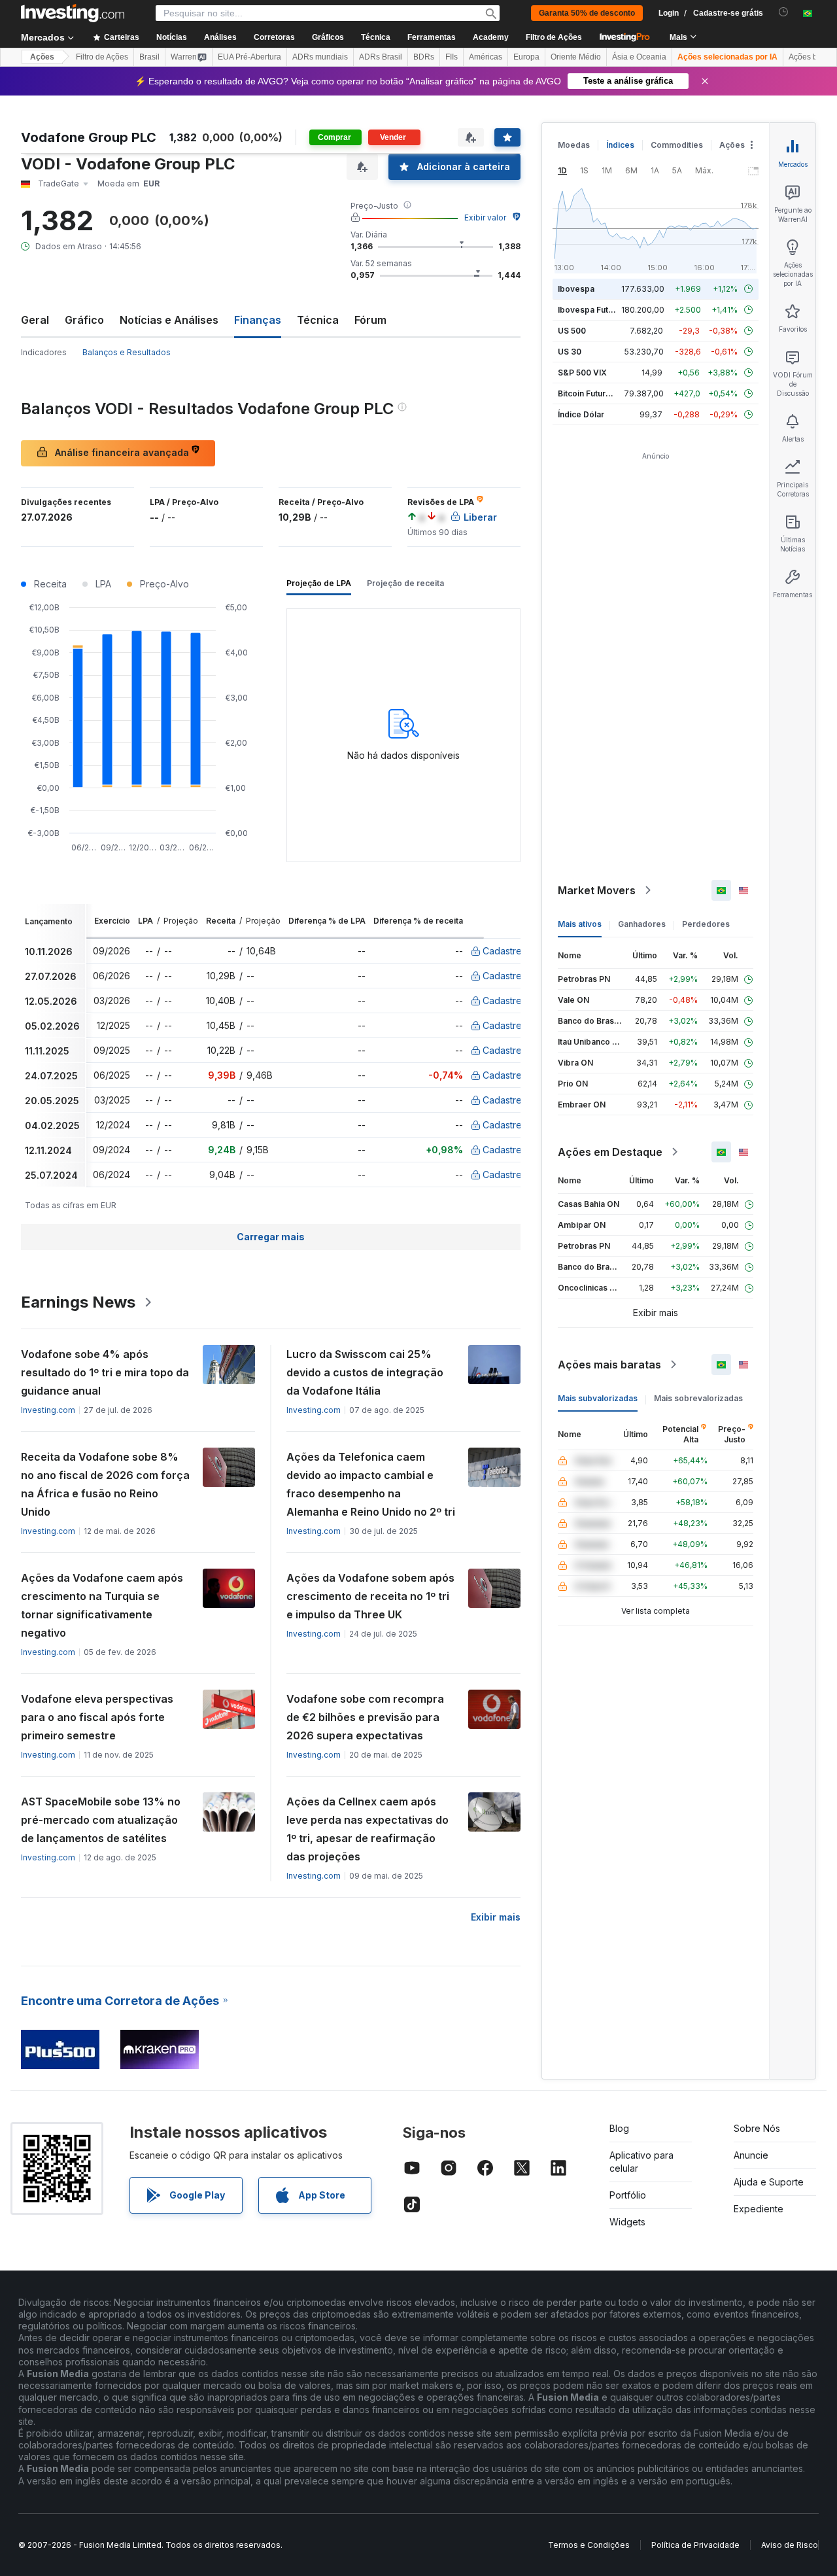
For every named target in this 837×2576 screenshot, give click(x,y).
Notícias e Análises (169, 320)
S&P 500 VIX (582, 373)
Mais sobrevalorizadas (698, 1398)
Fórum (370, 320)
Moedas (574, 145)
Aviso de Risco (790, 2545)
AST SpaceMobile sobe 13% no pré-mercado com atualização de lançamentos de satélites (101, 1820)
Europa (526, 57)
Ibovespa (576, 289)
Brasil (149, 57)
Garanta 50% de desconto (587, 13)
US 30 (570, 352)
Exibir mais (496, 1917)
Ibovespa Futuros (592, 310)
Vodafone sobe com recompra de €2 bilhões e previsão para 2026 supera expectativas (365, 1717)
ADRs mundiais (320, 57)
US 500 (572, 331)
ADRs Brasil (381, 57)
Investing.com (48, 1410)
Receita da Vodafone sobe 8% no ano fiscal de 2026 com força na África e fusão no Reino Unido (105, 1484)
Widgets (627, 2222)
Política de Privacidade (695, 2545)
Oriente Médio (576, 57)
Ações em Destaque (610, 1152)
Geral (35, 320)
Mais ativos (580, 924)
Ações (42, 57)
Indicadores (44, 352)
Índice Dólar (581, 414)
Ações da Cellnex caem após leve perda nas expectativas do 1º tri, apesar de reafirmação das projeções (367, 1829)
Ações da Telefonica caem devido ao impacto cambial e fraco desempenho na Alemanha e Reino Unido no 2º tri (371, 1484)
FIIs (452, 57)
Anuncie (751, 2155)
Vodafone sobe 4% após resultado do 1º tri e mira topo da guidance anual (105, 1372)
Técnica (318, 320)
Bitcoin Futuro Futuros (600, 393)
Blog (619, 2128)
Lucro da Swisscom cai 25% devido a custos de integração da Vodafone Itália (365, 1372)
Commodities (677, 145)
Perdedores (706, 924)
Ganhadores (642, 924)
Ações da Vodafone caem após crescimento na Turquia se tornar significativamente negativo (102, 1605)
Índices (620, 145)
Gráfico (84, 320)
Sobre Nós (757, 2128)
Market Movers (597, 890)
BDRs (424, 57)
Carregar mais (271, 1237)
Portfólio (628, 2195)
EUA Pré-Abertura (249, 57)
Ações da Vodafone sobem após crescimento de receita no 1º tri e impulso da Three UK (370, 1596)
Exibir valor (485, 218)
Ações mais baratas (609, 1365)
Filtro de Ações (554, 37)
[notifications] (784, 12)
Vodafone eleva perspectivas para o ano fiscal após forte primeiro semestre (97, 1717)
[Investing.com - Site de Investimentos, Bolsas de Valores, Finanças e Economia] (73, 13)
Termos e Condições (589, 2545)
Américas (486, 57)
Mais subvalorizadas (598, 1398)
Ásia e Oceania (639, 57)
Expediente (759, 2209)
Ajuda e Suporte (769, 2182)
